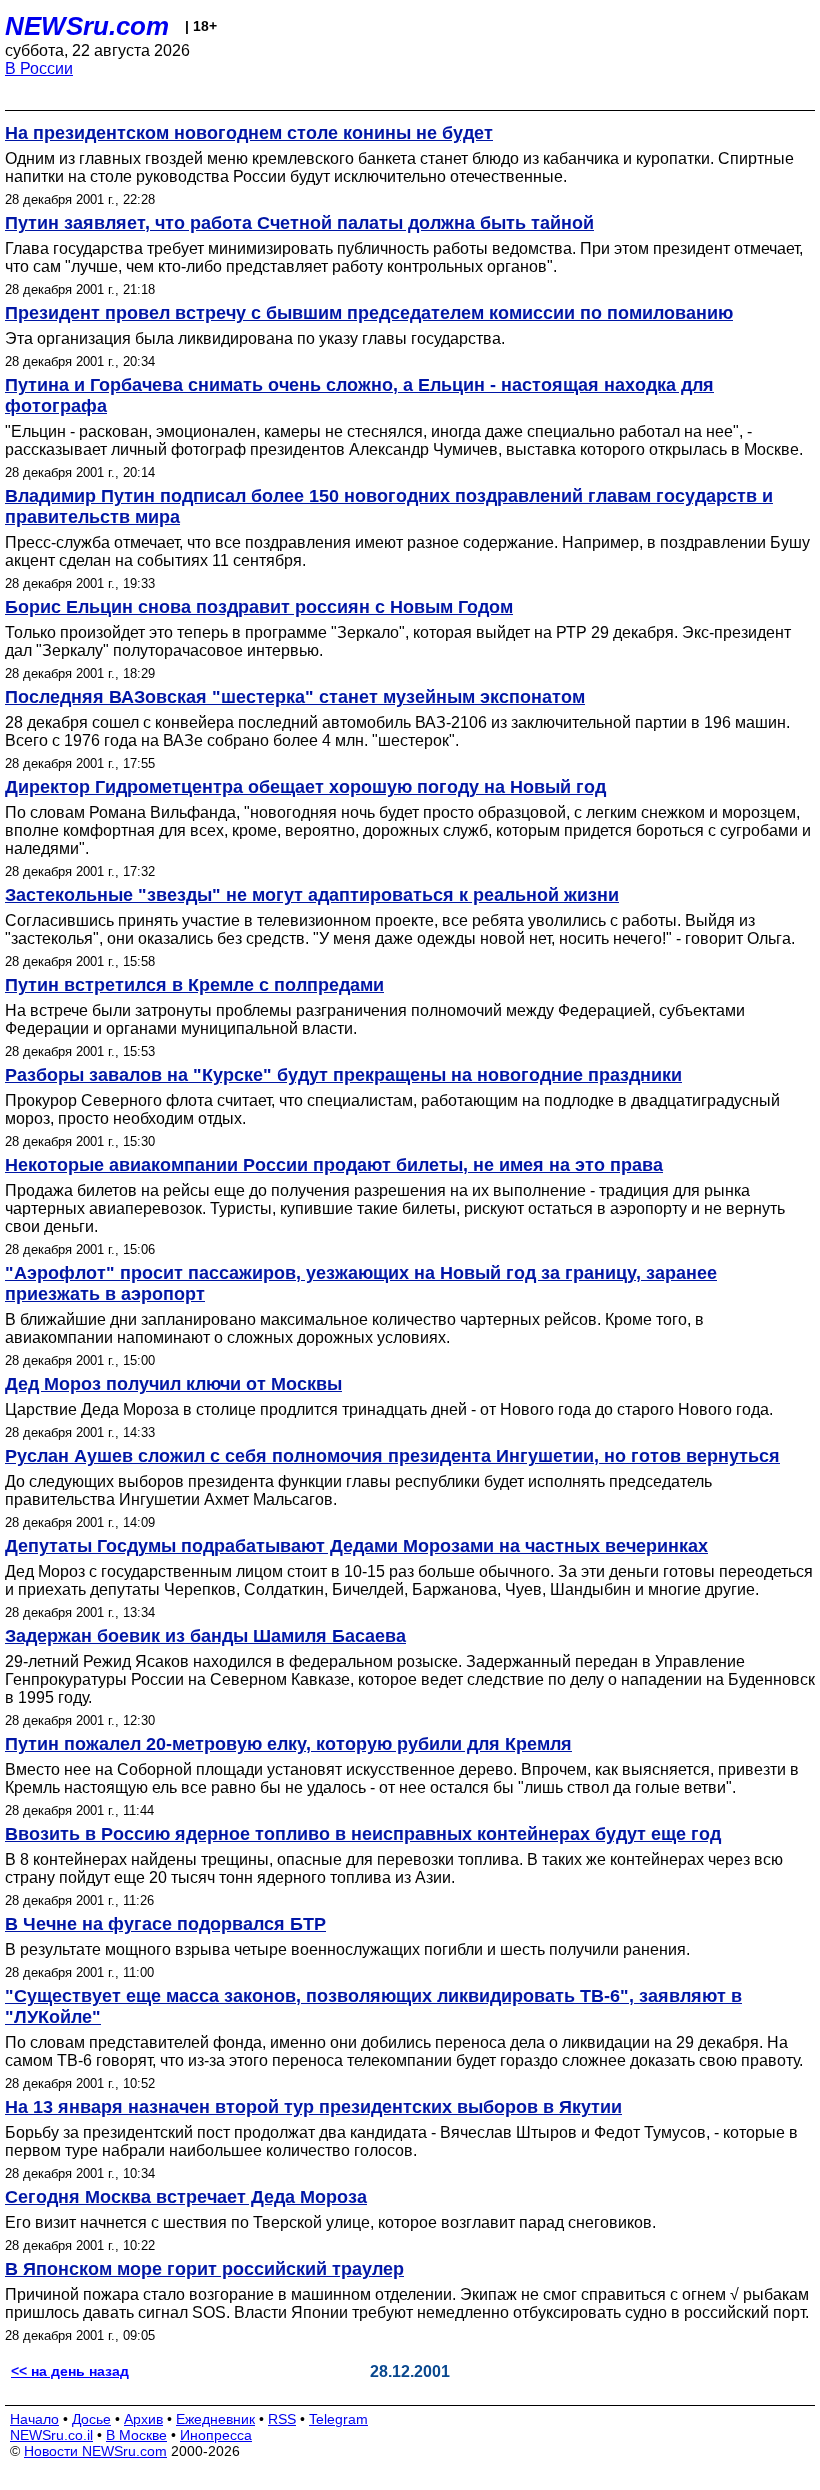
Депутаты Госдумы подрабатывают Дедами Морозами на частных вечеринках (356, 1546)
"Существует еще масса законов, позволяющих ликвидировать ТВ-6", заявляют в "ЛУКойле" (373, 2006)
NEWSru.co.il (51, 2435)
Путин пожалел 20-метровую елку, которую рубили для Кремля (288, 1744)
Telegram (338, 2419)
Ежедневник (215, 2419)
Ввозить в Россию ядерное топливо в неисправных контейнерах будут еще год (363, 1834)
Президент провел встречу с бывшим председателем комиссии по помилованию (369, 313)
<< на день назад (70, 2371)
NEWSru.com (87, 26)
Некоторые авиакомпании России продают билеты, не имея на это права (334, 1165)
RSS (282, 2419)
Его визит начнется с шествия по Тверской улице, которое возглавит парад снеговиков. (330, 2222)
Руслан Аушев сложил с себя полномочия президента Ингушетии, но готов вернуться (392, 1456)
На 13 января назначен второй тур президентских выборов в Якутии (313, 2107)
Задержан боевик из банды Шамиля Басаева (205, 1636)
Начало (34, 2419)
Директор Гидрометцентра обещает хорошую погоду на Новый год (305, 787)
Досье (91, 2419)
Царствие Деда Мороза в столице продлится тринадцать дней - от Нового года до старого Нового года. (389, 1409)
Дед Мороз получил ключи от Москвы (173, 1384)
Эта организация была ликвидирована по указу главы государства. (255, 338)
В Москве (136, 2435)
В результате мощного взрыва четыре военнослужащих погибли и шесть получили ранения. (347, 1949)
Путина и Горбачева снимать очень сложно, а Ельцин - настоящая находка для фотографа (359, 395)
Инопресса (216, 2435)
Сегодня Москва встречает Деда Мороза (186, 2197)
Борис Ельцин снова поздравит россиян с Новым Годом (259, 607)
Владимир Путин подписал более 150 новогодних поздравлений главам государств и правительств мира (389, 506)
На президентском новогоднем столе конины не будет (249, 133)
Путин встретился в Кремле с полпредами (194, 985)
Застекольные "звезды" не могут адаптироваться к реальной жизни (312, 895)
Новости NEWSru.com (95, 2451)
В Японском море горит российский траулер (204, 2269)
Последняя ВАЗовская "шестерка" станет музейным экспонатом (295, 697)
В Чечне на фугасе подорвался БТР (165, 1924)
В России (39, 68)
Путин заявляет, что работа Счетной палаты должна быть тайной (299, 223)
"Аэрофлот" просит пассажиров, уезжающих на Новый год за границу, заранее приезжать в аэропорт (361, 1283)
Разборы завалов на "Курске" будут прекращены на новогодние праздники (343, 1075)
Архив (143, 2419)
